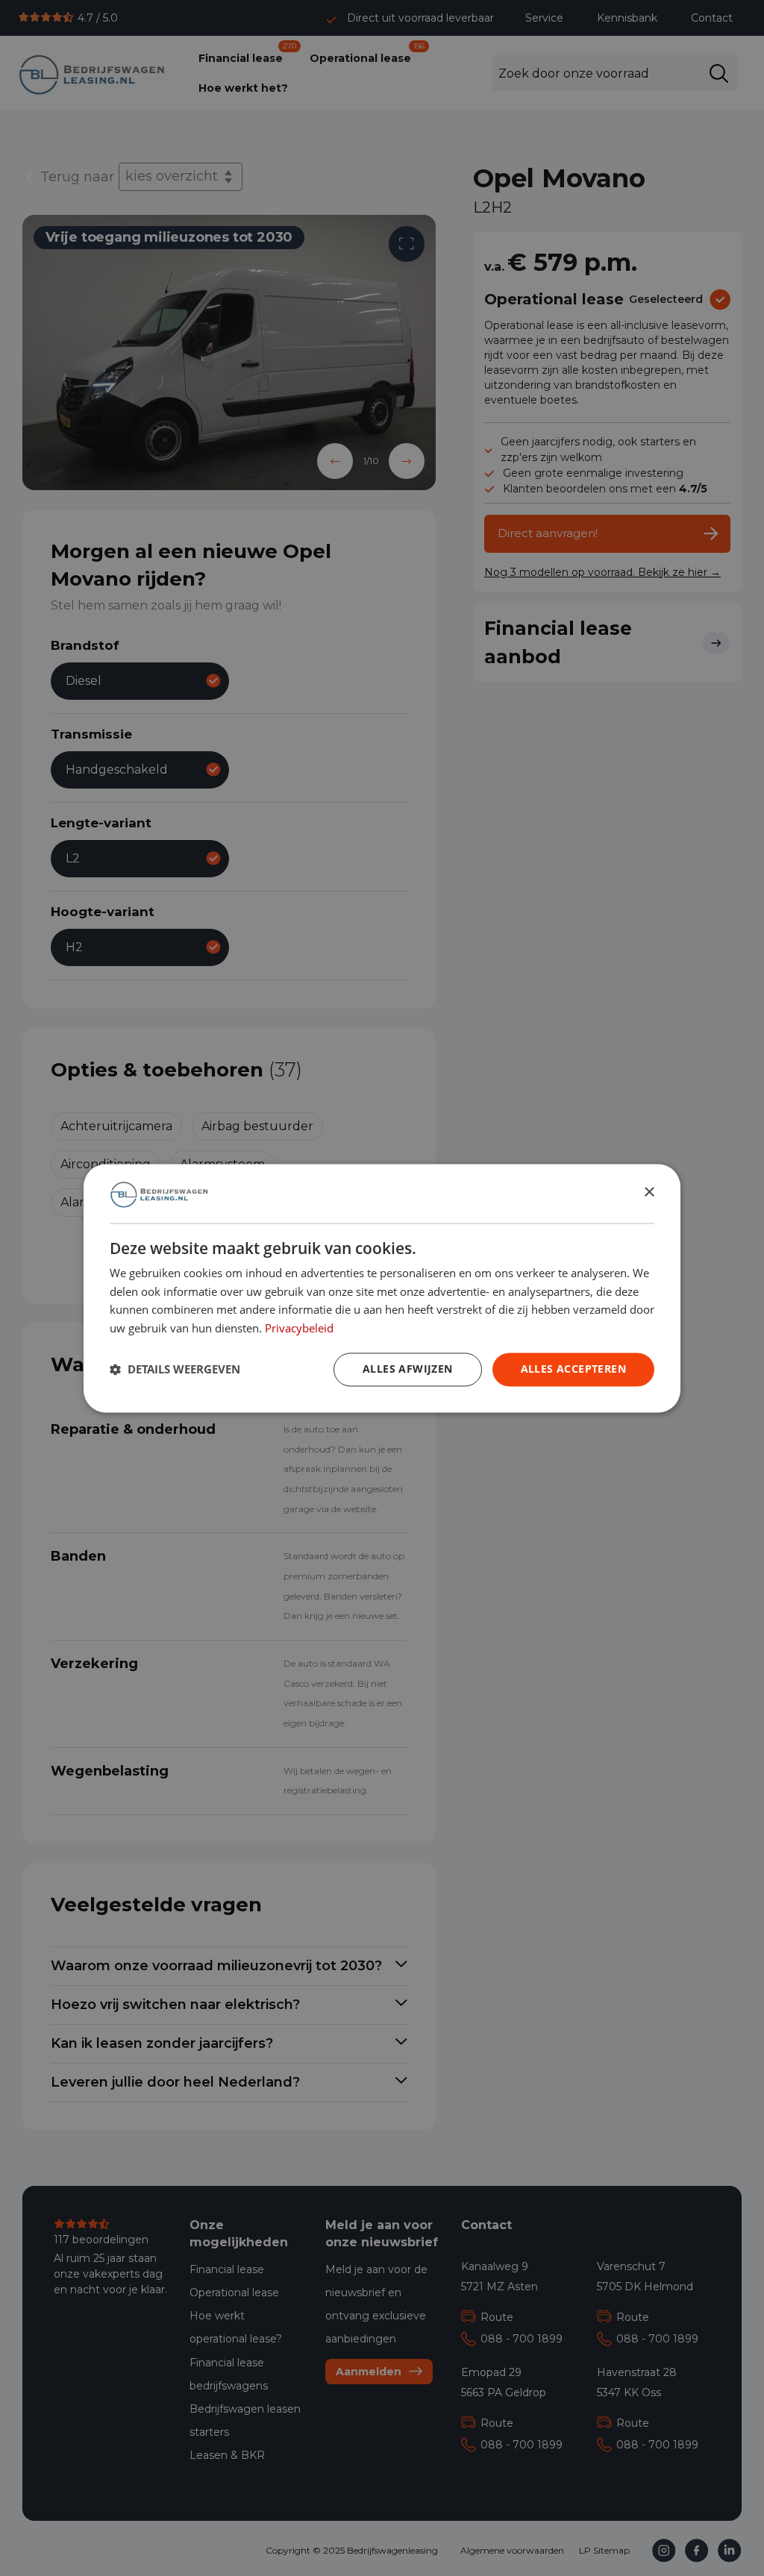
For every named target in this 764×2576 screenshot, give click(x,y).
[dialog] (382, 1288)
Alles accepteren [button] (573, 1369)
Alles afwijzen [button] (408, 1369)
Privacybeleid (299, 1328)
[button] (175, 1370)
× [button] (649, 1193)
